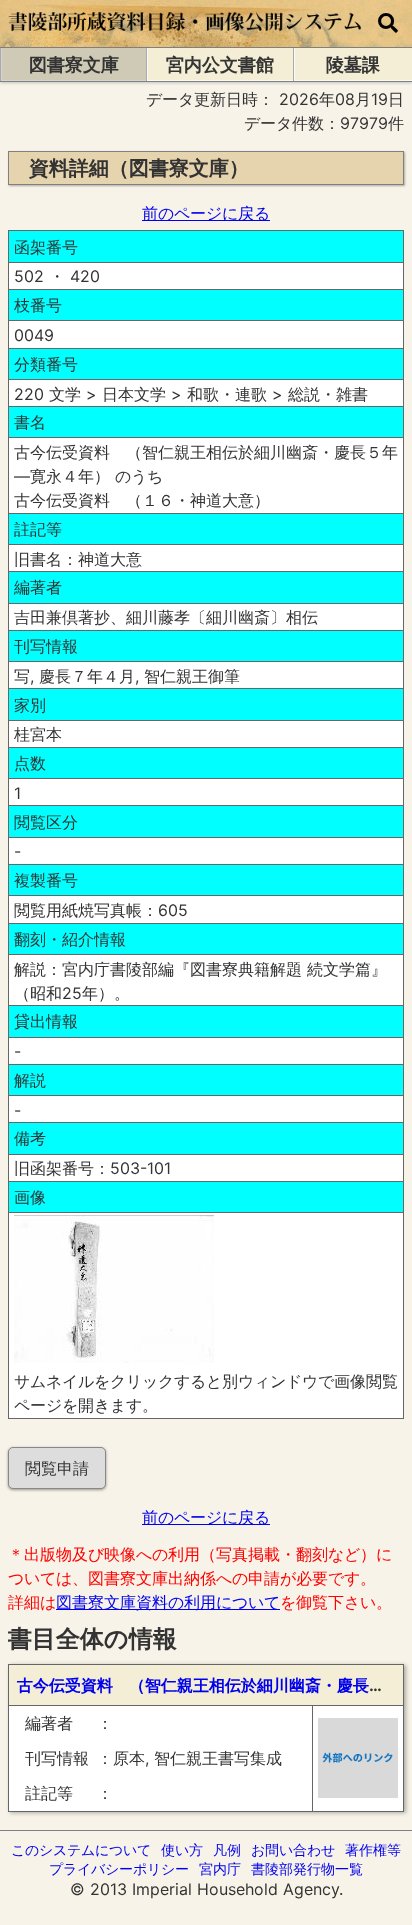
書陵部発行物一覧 (307, 1868)
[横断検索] (388, 23)
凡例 (227, 1849)
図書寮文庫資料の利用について (168, 1602)
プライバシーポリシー (119, 1868)
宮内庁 (220, 1868)
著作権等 (373, 1849)
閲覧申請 (57, 1468)
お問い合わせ (293, 1849)
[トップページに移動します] (186, 37)
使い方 (182, 1849)
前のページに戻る (206, 213)
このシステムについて (81, 1849)
